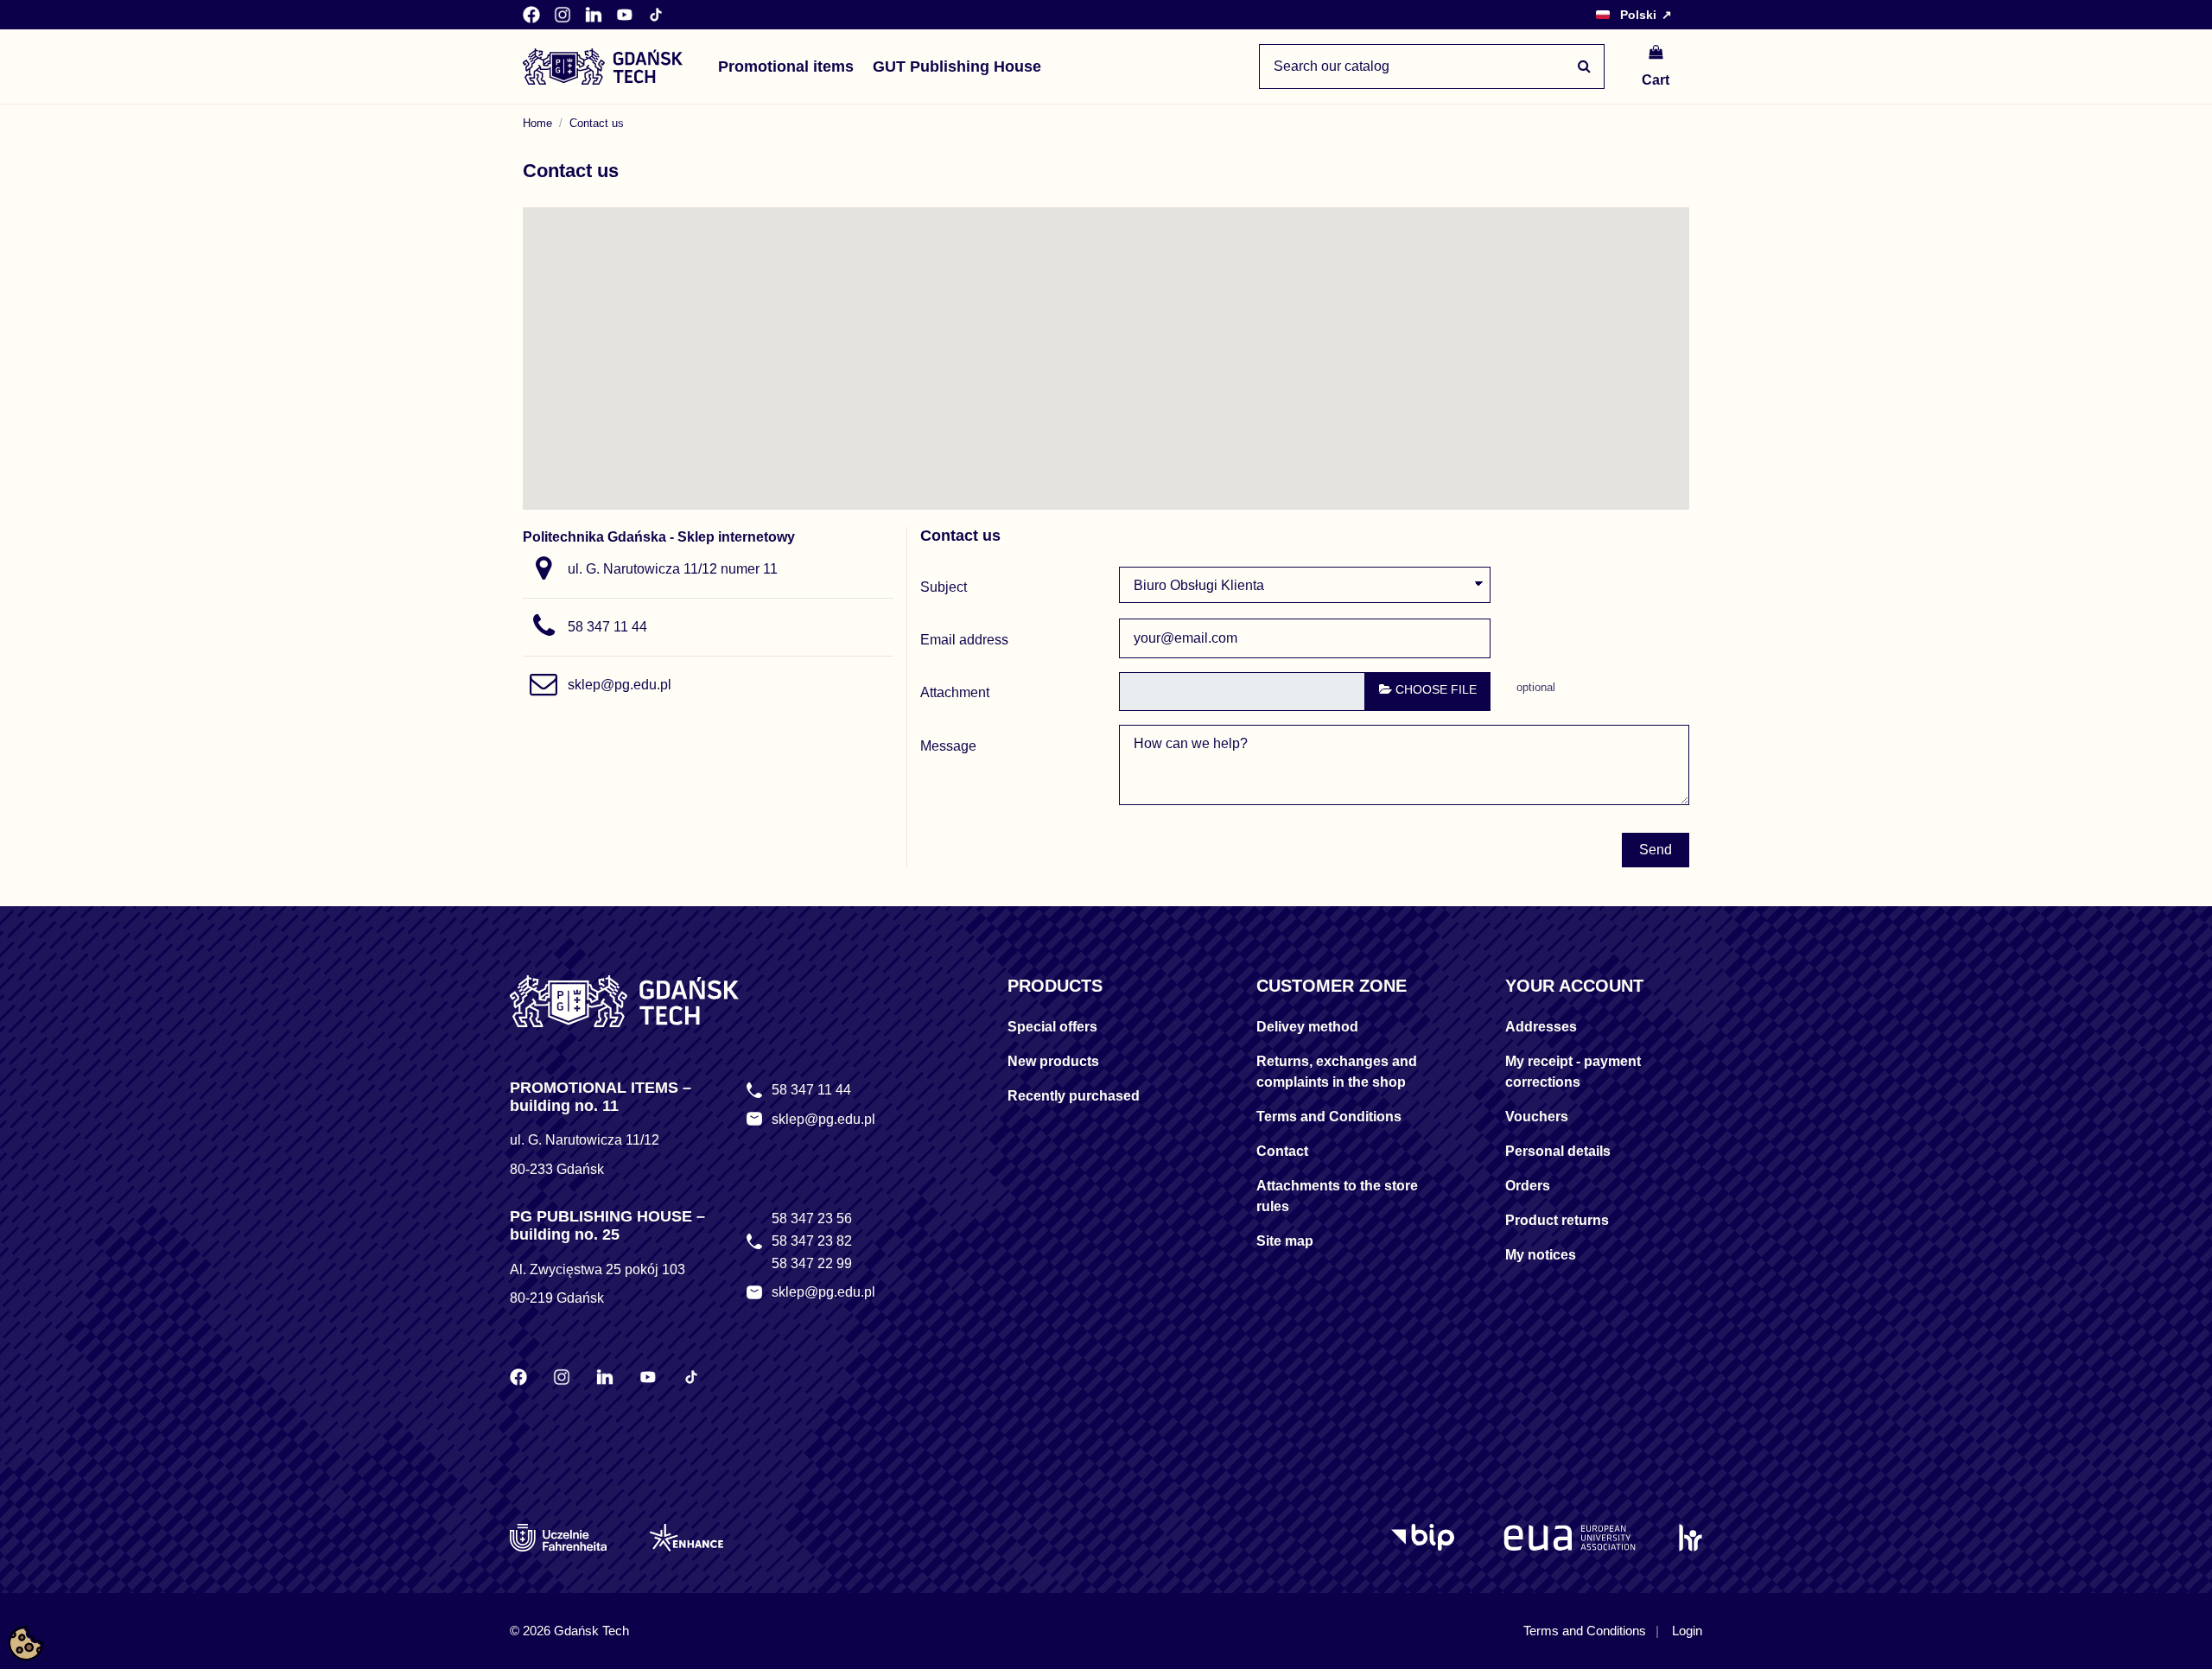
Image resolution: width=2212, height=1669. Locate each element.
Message (948, 746)
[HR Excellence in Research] (1691, 1538)
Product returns (1557, 1220)
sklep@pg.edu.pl (620, 685)
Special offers (1052, 1027)
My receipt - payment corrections (1573, 1072)
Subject (944, 587)
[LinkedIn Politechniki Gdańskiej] (594, 15)
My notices (1541, 1255)
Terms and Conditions (1329, 1117)
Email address (964, 640)
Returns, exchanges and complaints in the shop (1337, 1072)
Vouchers (1537, 1117)
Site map (1285, 1241)
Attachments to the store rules (1337, 1196)
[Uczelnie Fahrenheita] (558, 1538)
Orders (1528, 1186)
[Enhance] (686, 1538)
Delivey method (1307, 1027)
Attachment (955, 692)
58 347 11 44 (607, 627)
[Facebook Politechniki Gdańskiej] (531, 15)
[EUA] (1570, 1538)
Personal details (1558, 1151)
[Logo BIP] (1426, 1538)
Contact (1282, 1151)
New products (1053, 1061)
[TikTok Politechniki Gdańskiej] (656, 15)
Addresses (1541, 1027)
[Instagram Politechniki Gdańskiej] (563, 15)
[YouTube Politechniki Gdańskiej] (625, 15)
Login (1687, 1631)
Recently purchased (1074, 1096)
